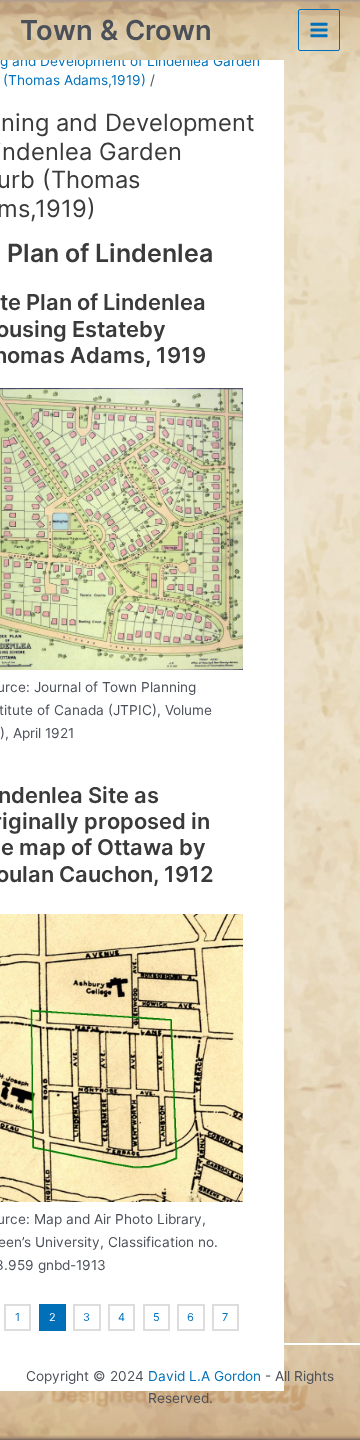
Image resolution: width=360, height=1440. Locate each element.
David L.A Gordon (204, 1376)
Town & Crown (116, 30)
